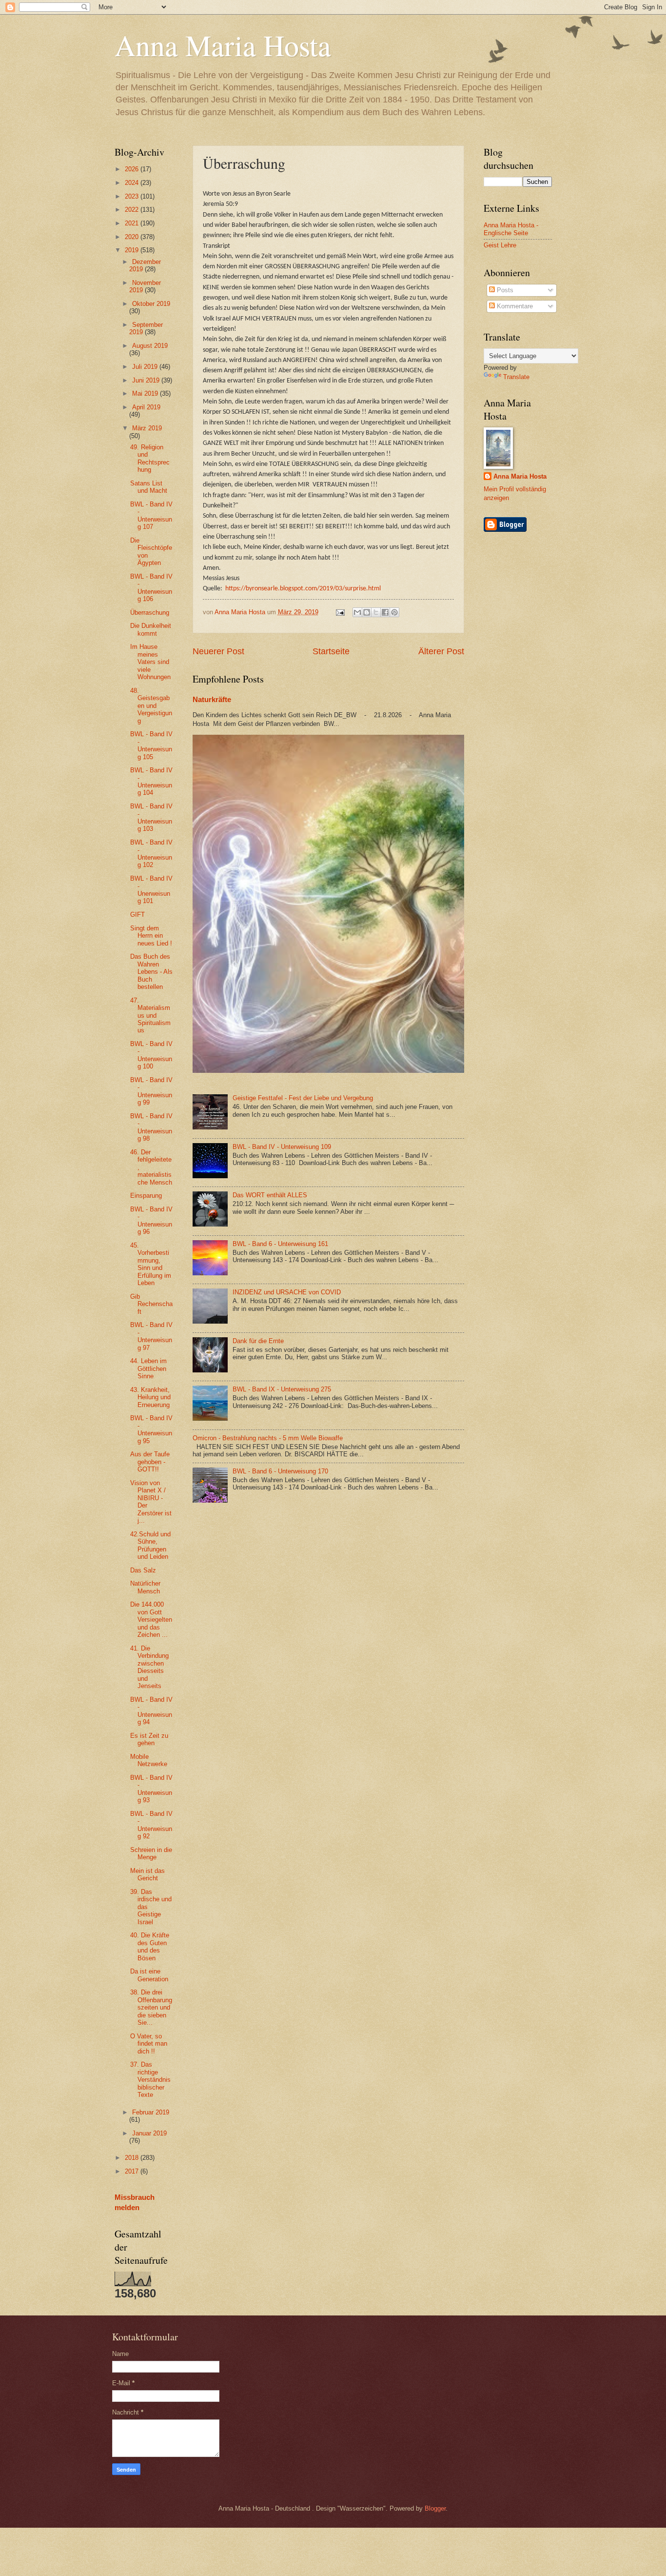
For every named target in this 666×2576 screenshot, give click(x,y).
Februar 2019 (151, 2112)
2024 (133, 183)
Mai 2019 (146, 393)
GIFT (137, 915)
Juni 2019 (147, 380)
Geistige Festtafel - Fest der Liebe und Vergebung (303, 1098)
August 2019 (150, 346)
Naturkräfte (212, 699)
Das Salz (143, 1570)
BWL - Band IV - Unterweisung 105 (151, 745)
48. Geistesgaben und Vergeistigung (151, 706)
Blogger (435, 2508)
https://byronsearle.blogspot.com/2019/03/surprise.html (303, 589)
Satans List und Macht (149, 487)
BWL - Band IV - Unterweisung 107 (151, 515)
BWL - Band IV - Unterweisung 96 (151, 1220)
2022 (133, 210)
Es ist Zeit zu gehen (149, 1739)
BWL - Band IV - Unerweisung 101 (151, 890)
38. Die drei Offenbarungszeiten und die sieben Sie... (151, 2007)
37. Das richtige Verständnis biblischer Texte (150, 2080)
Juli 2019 (146, 367)
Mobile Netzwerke (149, 1760)
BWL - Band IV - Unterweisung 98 (151, 1127)
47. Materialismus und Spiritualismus (150, 1016)
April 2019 (146, 407)
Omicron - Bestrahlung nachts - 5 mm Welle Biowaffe (268, 1438)
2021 (133, 223)
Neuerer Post (218, 651)
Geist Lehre (500, 245)
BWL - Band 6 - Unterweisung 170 (280, 1471)
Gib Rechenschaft (151, 1304)
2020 (133, 237)
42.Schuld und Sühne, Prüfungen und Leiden (150, 1545)
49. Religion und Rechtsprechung (150, 458)
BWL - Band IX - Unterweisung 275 (282, 1389)
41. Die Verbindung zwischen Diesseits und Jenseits (149, 1667)
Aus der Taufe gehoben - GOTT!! (150, 1462)
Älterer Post (441, 651)
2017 (133, 2171)
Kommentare (514, 306)
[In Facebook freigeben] (385, 612)
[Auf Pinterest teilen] (394, 612)
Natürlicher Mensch (145, 1587)
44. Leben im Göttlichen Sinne (148, 1368)
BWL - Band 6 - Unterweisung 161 (280, 1244)
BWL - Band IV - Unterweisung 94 (151, 1711)
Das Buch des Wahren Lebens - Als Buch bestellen (151, 972)
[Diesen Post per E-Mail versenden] (357, 612)
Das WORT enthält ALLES (270, 1195)
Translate (516, 377)
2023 (133, 196)
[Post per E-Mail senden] (339, 612)
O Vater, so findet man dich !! (149, 2044)
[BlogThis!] (367, 612)
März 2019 (147, 428)
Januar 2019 (149, 2133)
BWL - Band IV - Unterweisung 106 (151, 588)
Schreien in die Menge (151, 1853)
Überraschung (150, 613)
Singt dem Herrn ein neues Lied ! (151, 936)
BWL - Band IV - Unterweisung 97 (151, 1336)
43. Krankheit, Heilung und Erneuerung (150, 1397)
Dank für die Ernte (258, 1341)
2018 (133, 2158)
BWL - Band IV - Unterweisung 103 (151, 817)
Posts (504, 290)
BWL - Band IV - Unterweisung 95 (151, 1429)
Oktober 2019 (151, 304)
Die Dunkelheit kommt (151, 629)
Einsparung (146, 1196)
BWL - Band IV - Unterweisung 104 (151, 781)
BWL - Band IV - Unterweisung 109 (282, 1147)
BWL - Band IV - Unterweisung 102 (151, 854)
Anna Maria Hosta (223, 45)
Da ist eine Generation (149, 1975)
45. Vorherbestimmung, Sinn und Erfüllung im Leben (151, 1264)
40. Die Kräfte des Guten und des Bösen (150, 1946)
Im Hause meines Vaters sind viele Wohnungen (150, 662)
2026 (133, 169)
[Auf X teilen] (376, 612)
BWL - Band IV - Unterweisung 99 (151, 1091)
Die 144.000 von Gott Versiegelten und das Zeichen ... (151, 1620)
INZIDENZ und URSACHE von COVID (287, 1292)
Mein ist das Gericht (147, 1874)
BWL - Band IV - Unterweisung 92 (151, 1825)
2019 (133, 250)
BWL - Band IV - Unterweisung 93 (151, 1789)
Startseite (331, 651)
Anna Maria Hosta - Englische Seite (511, 229)
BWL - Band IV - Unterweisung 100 (151, 1055)
